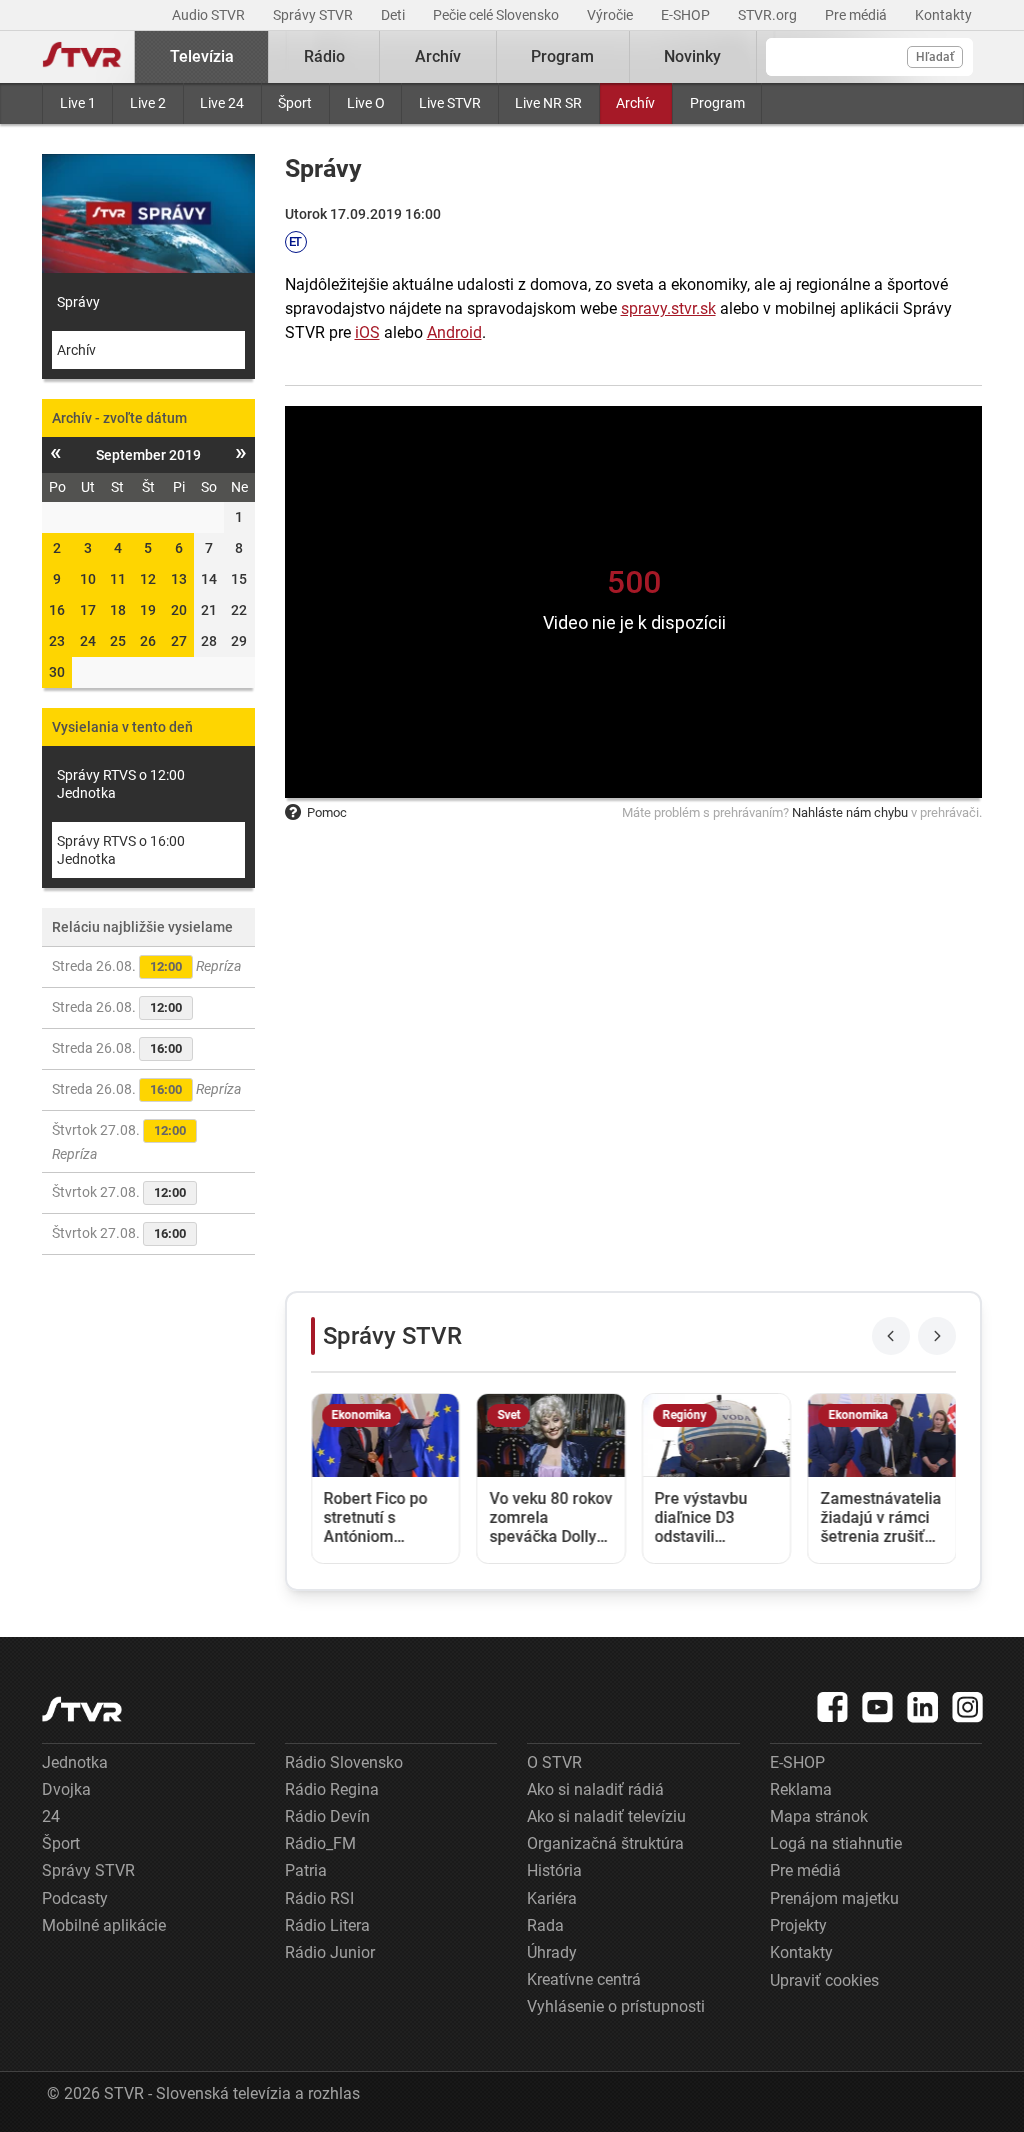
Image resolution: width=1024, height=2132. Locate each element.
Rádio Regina (332, 1789)
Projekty (798, 1925)
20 (179, 610)
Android (454, 332)
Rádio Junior (330, 1952)
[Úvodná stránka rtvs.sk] (82, 57)
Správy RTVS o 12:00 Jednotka (121, 784)
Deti (394, 15)
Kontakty (943, 15)
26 (148, 641)
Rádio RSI (319, 1898)
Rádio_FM (320, 1843)
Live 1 (78, 103)
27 (179, 641)
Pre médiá (857, 15)
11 (118, 579)
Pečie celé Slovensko (497, 15)
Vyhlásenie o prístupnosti (616, 2006)
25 (118, 641)
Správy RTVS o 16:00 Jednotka (121, 850)
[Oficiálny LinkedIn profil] (923, 1707)
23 (57, 641)
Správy (78, 302)
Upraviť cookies (824, 1980)
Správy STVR (314, 15)
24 (88, 641)
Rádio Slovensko (344, 1762)
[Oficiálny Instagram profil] (968, 1707)
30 (57, 672)
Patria (306, 1870)
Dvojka (66, 1789)
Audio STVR (210, 15)
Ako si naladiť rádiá (595, 1789)
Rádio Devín (327, 1816)
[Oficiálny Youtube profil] (878, 1707)
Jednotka (75, 1762)
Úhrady (552, 1952)
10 (88, 579)
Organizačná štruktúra (605, 1843)
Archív (635, 103)
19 (148, 610)
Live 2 (148, 103)
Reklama (801, 1789)
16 (57, 610)
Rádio (324, 56)
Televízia (202, 56)
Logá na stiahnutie (836, 1843)
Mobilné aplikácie (104, 1925)
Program (717, 103)
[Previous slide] (891, 1336)
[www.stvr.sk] (82, 1709)
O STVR (554, 1762)
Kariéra (552, 1898)
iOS (367, 332)
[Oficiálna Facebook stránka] (833, 1707)
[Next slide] (937, 1336)
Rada (545, 1925)
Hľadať (935, 57)
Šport (295, 103)
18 (118, 610)
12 (148, 579)
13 (179, 579)
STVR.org (769, 15)
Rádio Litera (327, 1925)
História (554, 1870)
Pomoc (327, 812)
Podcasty (75, 1898)
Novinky (692, 56)
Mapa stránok (819, 1816)
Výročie (611, 15)
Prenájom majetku (834, 1898)
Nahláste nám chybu (850, 812)
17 (88, 610)
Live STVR (450, 103)
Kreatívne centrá (584, 1979)
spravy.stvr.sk (668, 308)
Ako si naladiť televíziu (606, 1816)
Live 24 (222, 103)
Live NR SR (548, 103)
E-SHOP (687, 15)
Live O (366, 103)
